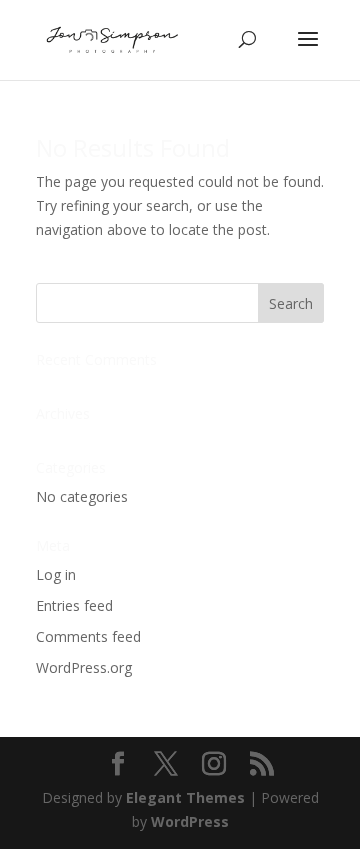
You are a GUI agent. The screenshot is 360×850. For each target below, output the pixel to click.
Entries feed (74, 605)
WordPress (190, 821)
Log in (56, 574)
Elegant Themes (185, 797)
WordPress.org (84, 667)
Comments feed (88, 636)
